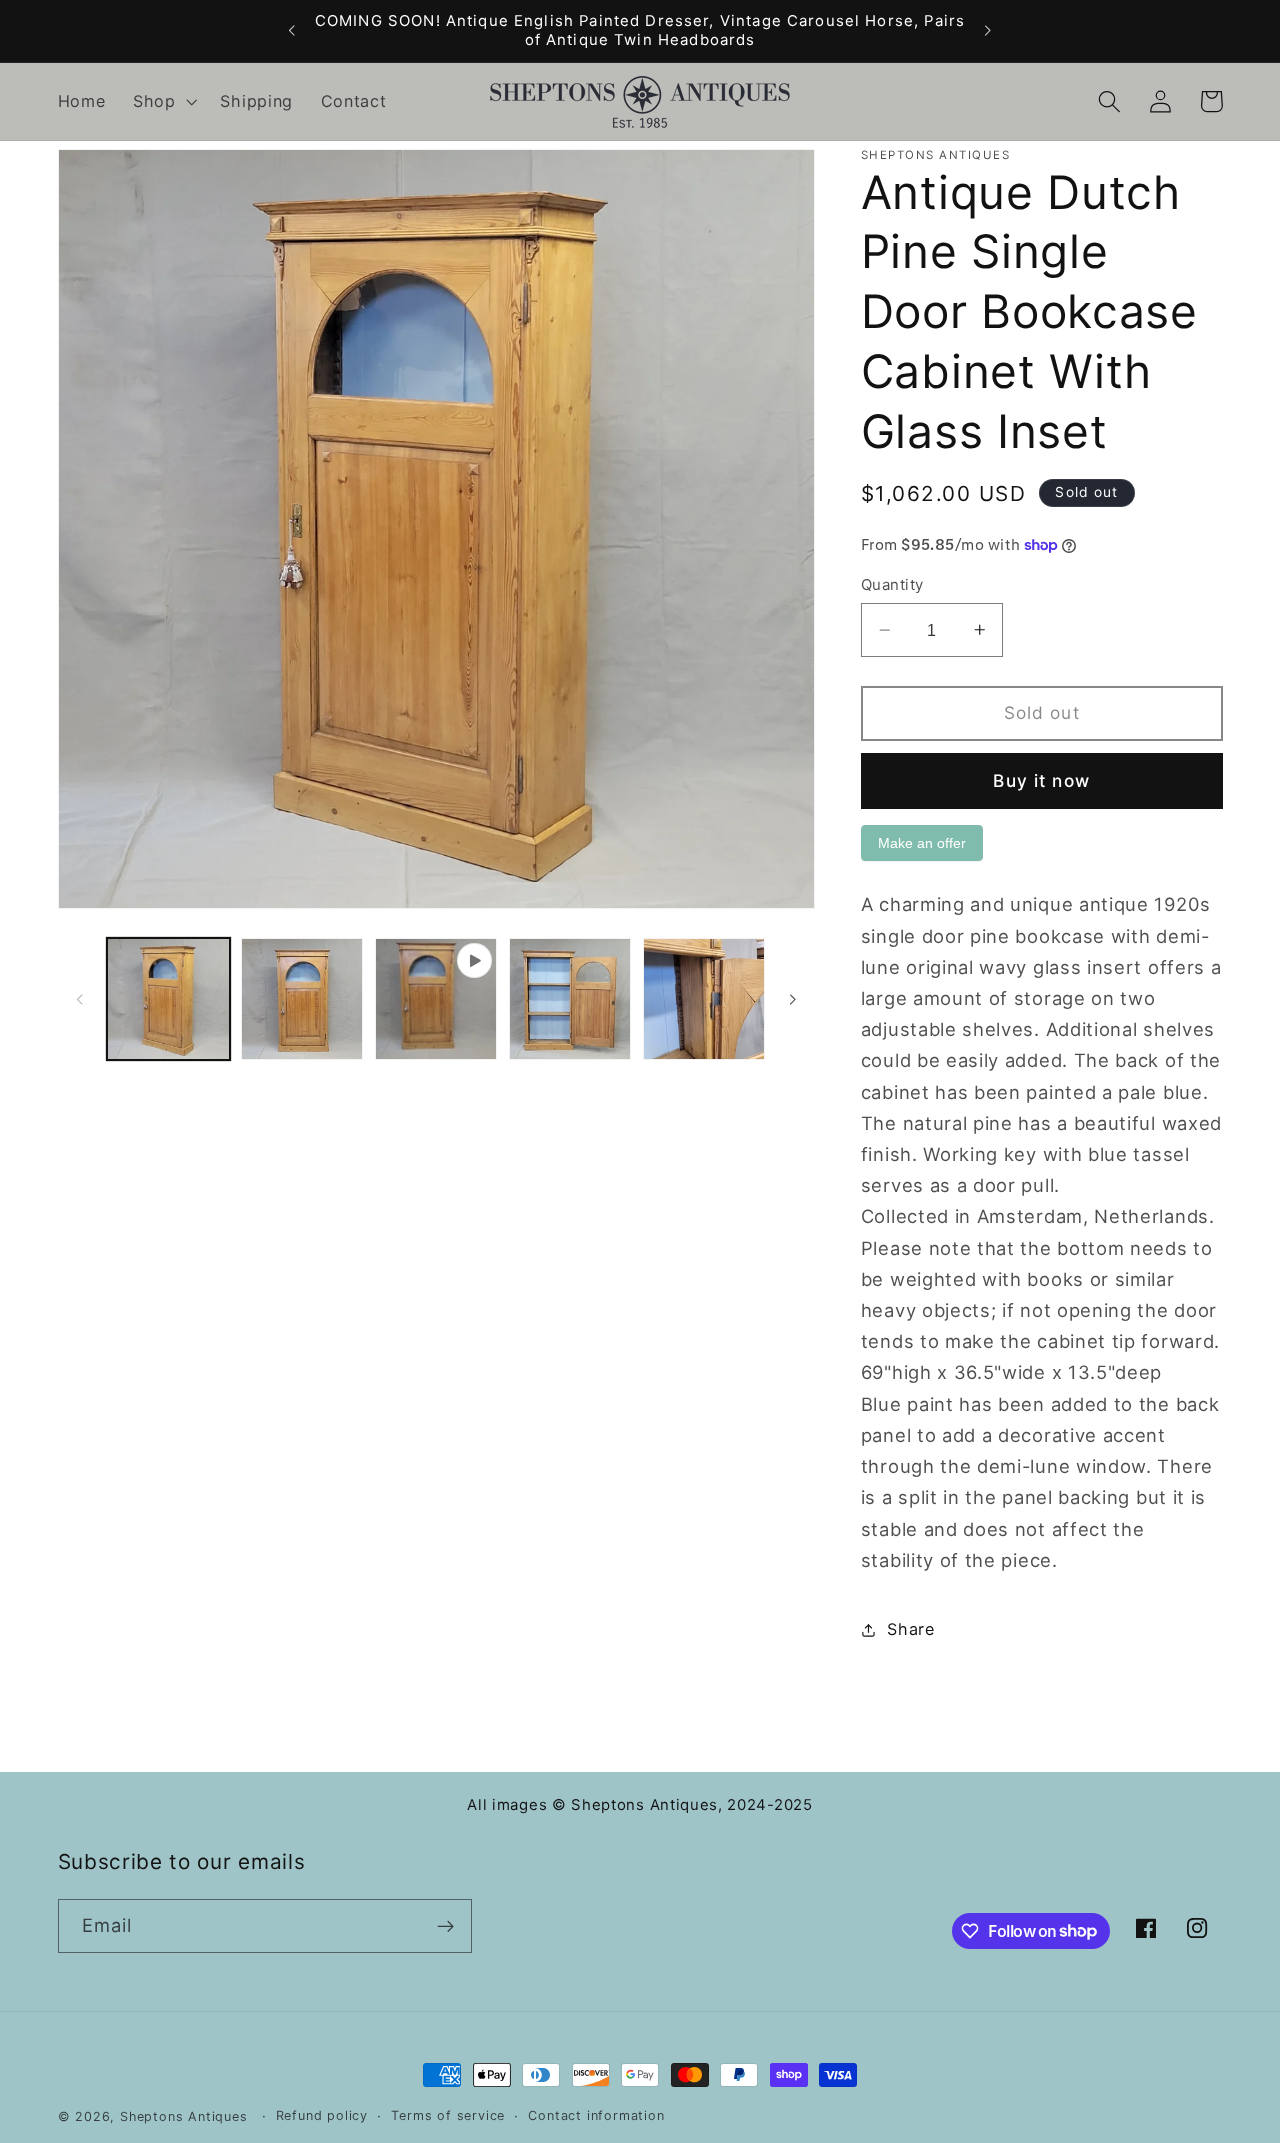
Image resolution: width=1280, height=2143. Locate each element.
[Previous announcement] (292, 31)
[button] (163, 102)
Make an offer (922, 848)
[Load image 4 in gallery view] (704, 999)
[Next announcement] (988, 31)
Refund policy (322, 2115)
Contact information (596, 2115)
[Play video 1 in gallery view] (436, 999)
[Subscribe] (445, 1926)
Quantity (892, 585)
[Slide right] (793, 999)
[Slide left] (80, 999)
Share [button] (910, 1629)
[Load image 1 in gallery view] (168, 999)
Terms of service (448, 2115)
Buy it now (1041, 780)
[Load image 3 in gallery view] (570, 999)
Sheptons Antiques (184, 2116)
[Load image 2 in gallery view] (302, 999)
